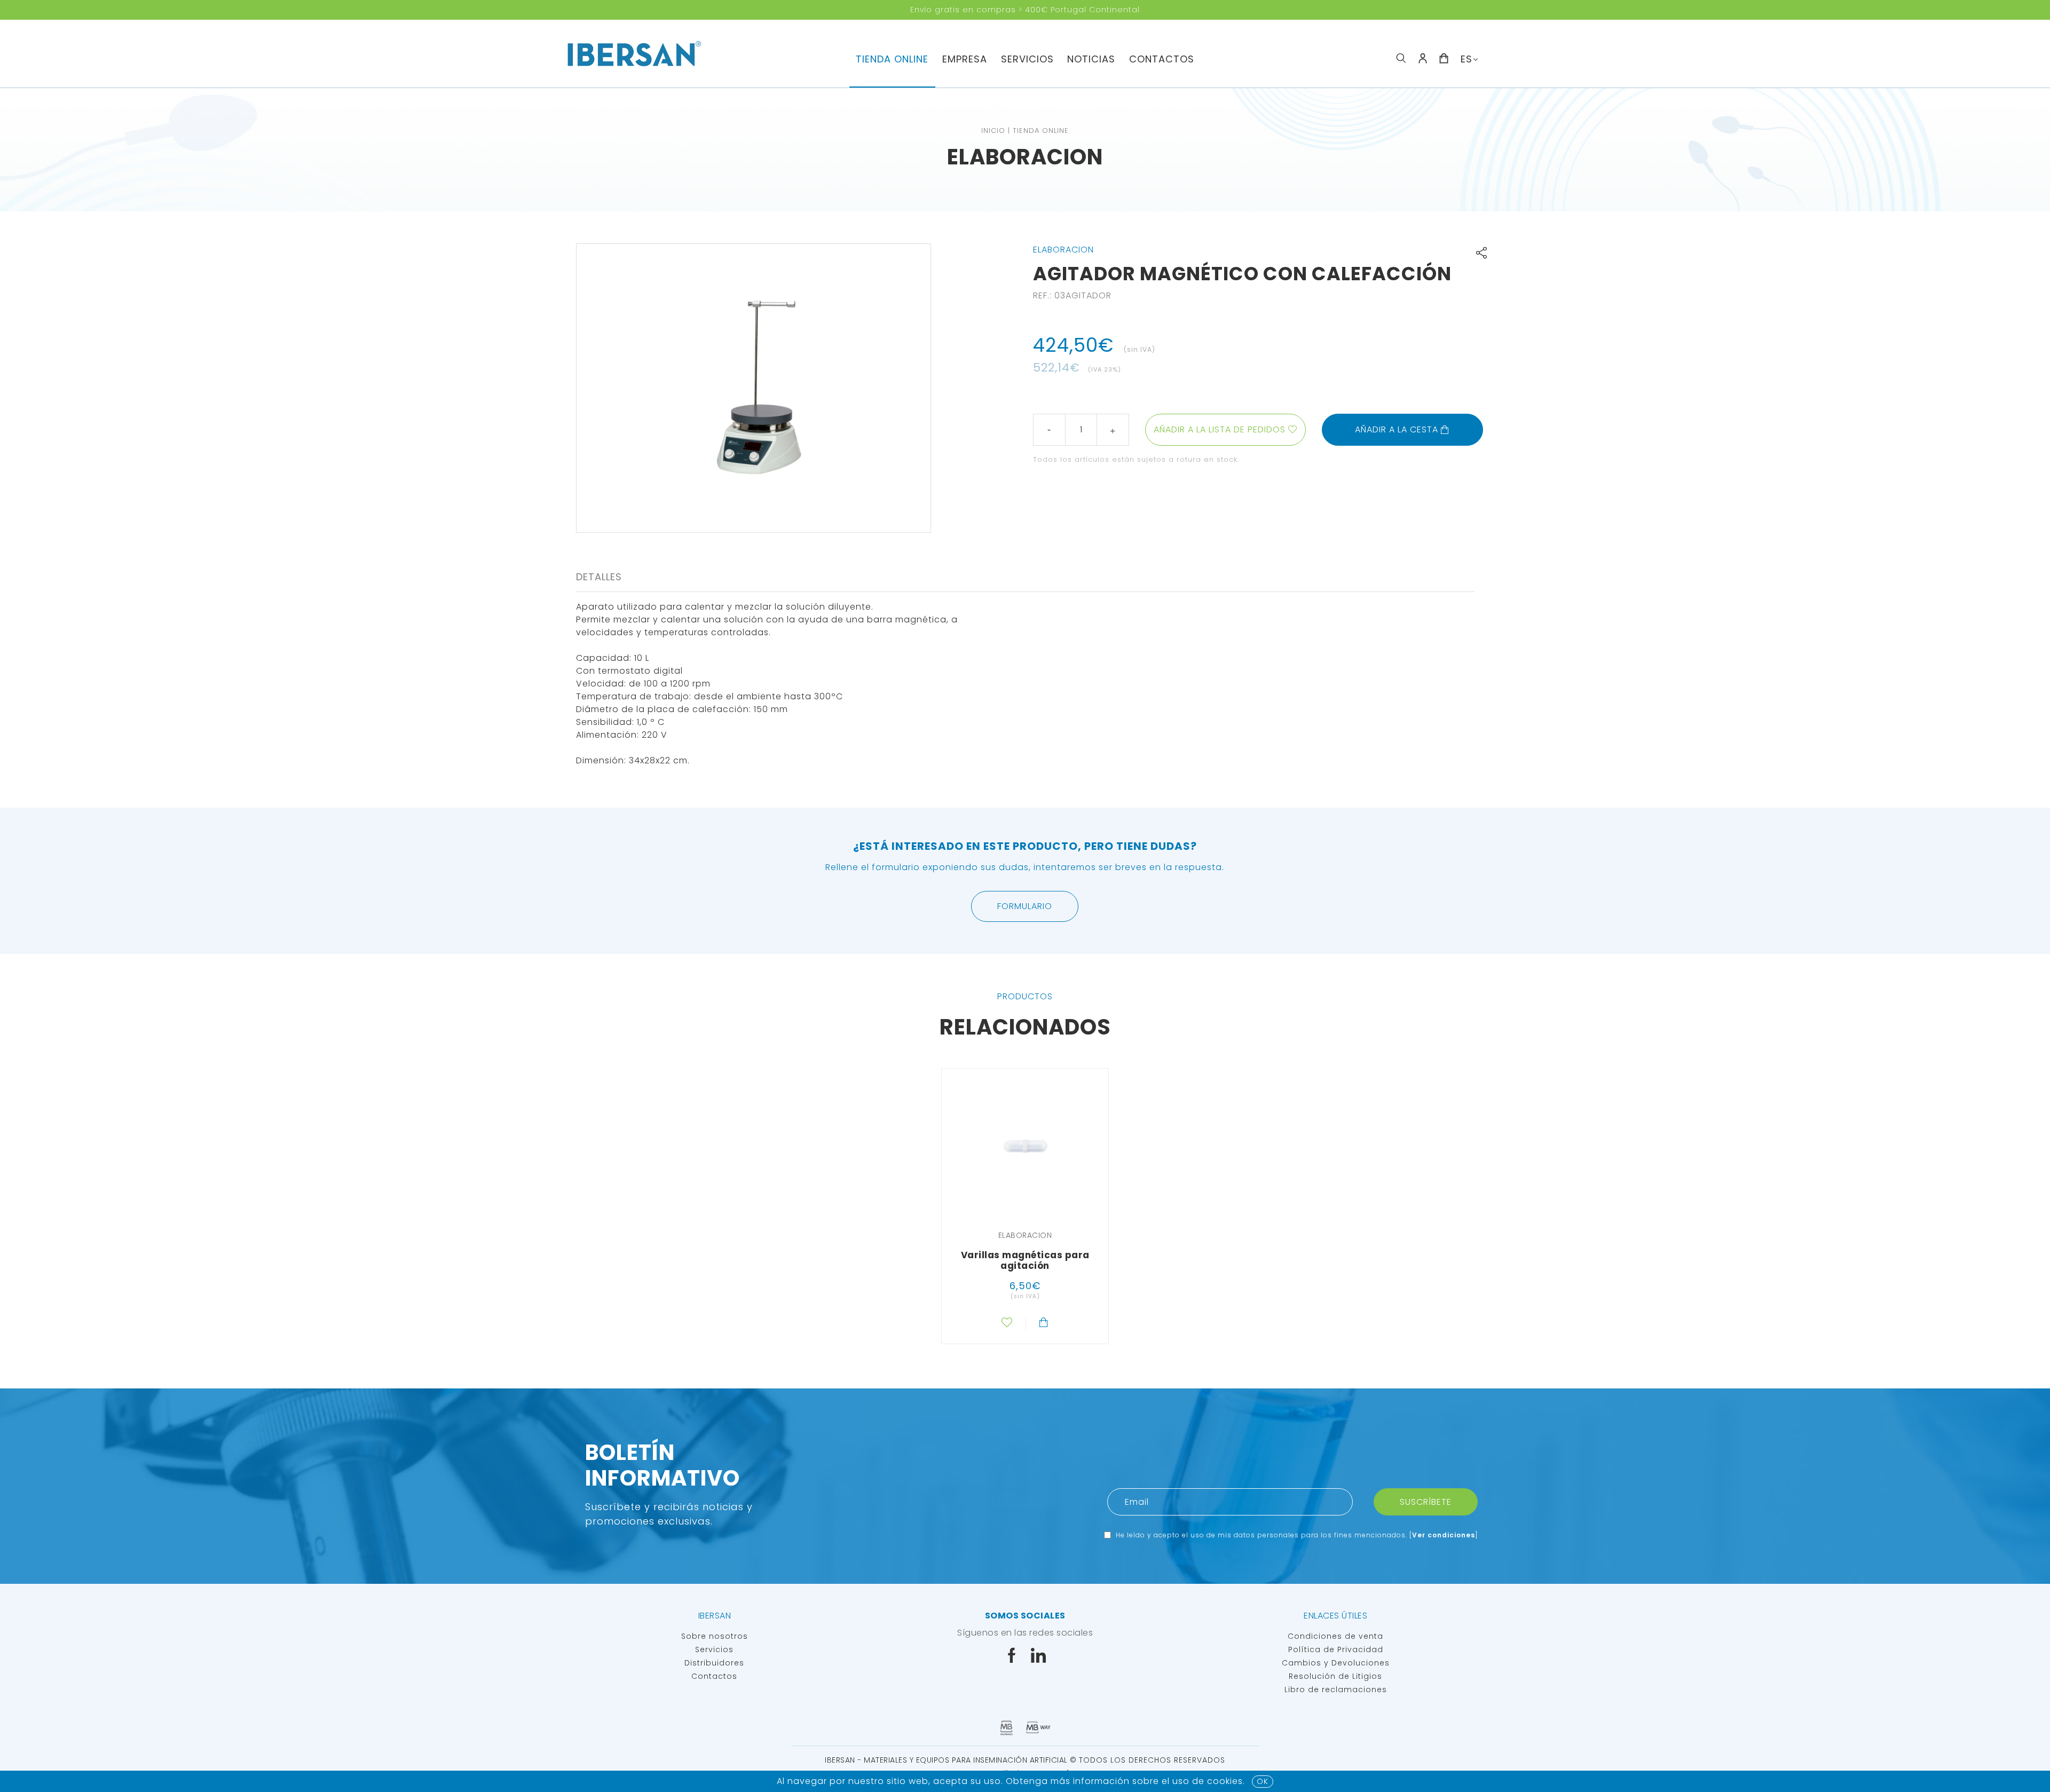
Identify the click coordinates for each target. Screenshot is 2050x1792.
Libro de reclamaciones (1336, 1690)
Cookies (1225, 1781)
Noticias (1091, 59)
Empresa (965, 59)
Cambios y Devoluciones (1336, 1663)
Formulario (1025, 906)
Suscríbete (1426, 1502)
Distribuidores (714, 1663)
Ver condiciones (1444, 1535)
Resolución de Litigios (1335, 1676)
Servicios (714, 1649)
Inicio (993, 131)
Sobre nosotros (715, 1636)
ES (1466, 59)
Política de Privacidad (1336, 1649)
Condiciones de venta (1335, 1636)
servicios (1027, 59)
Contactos (1162, 59)
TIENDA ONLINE (892, 59)
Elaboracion (1025, 157)
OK (1263, 1781)
